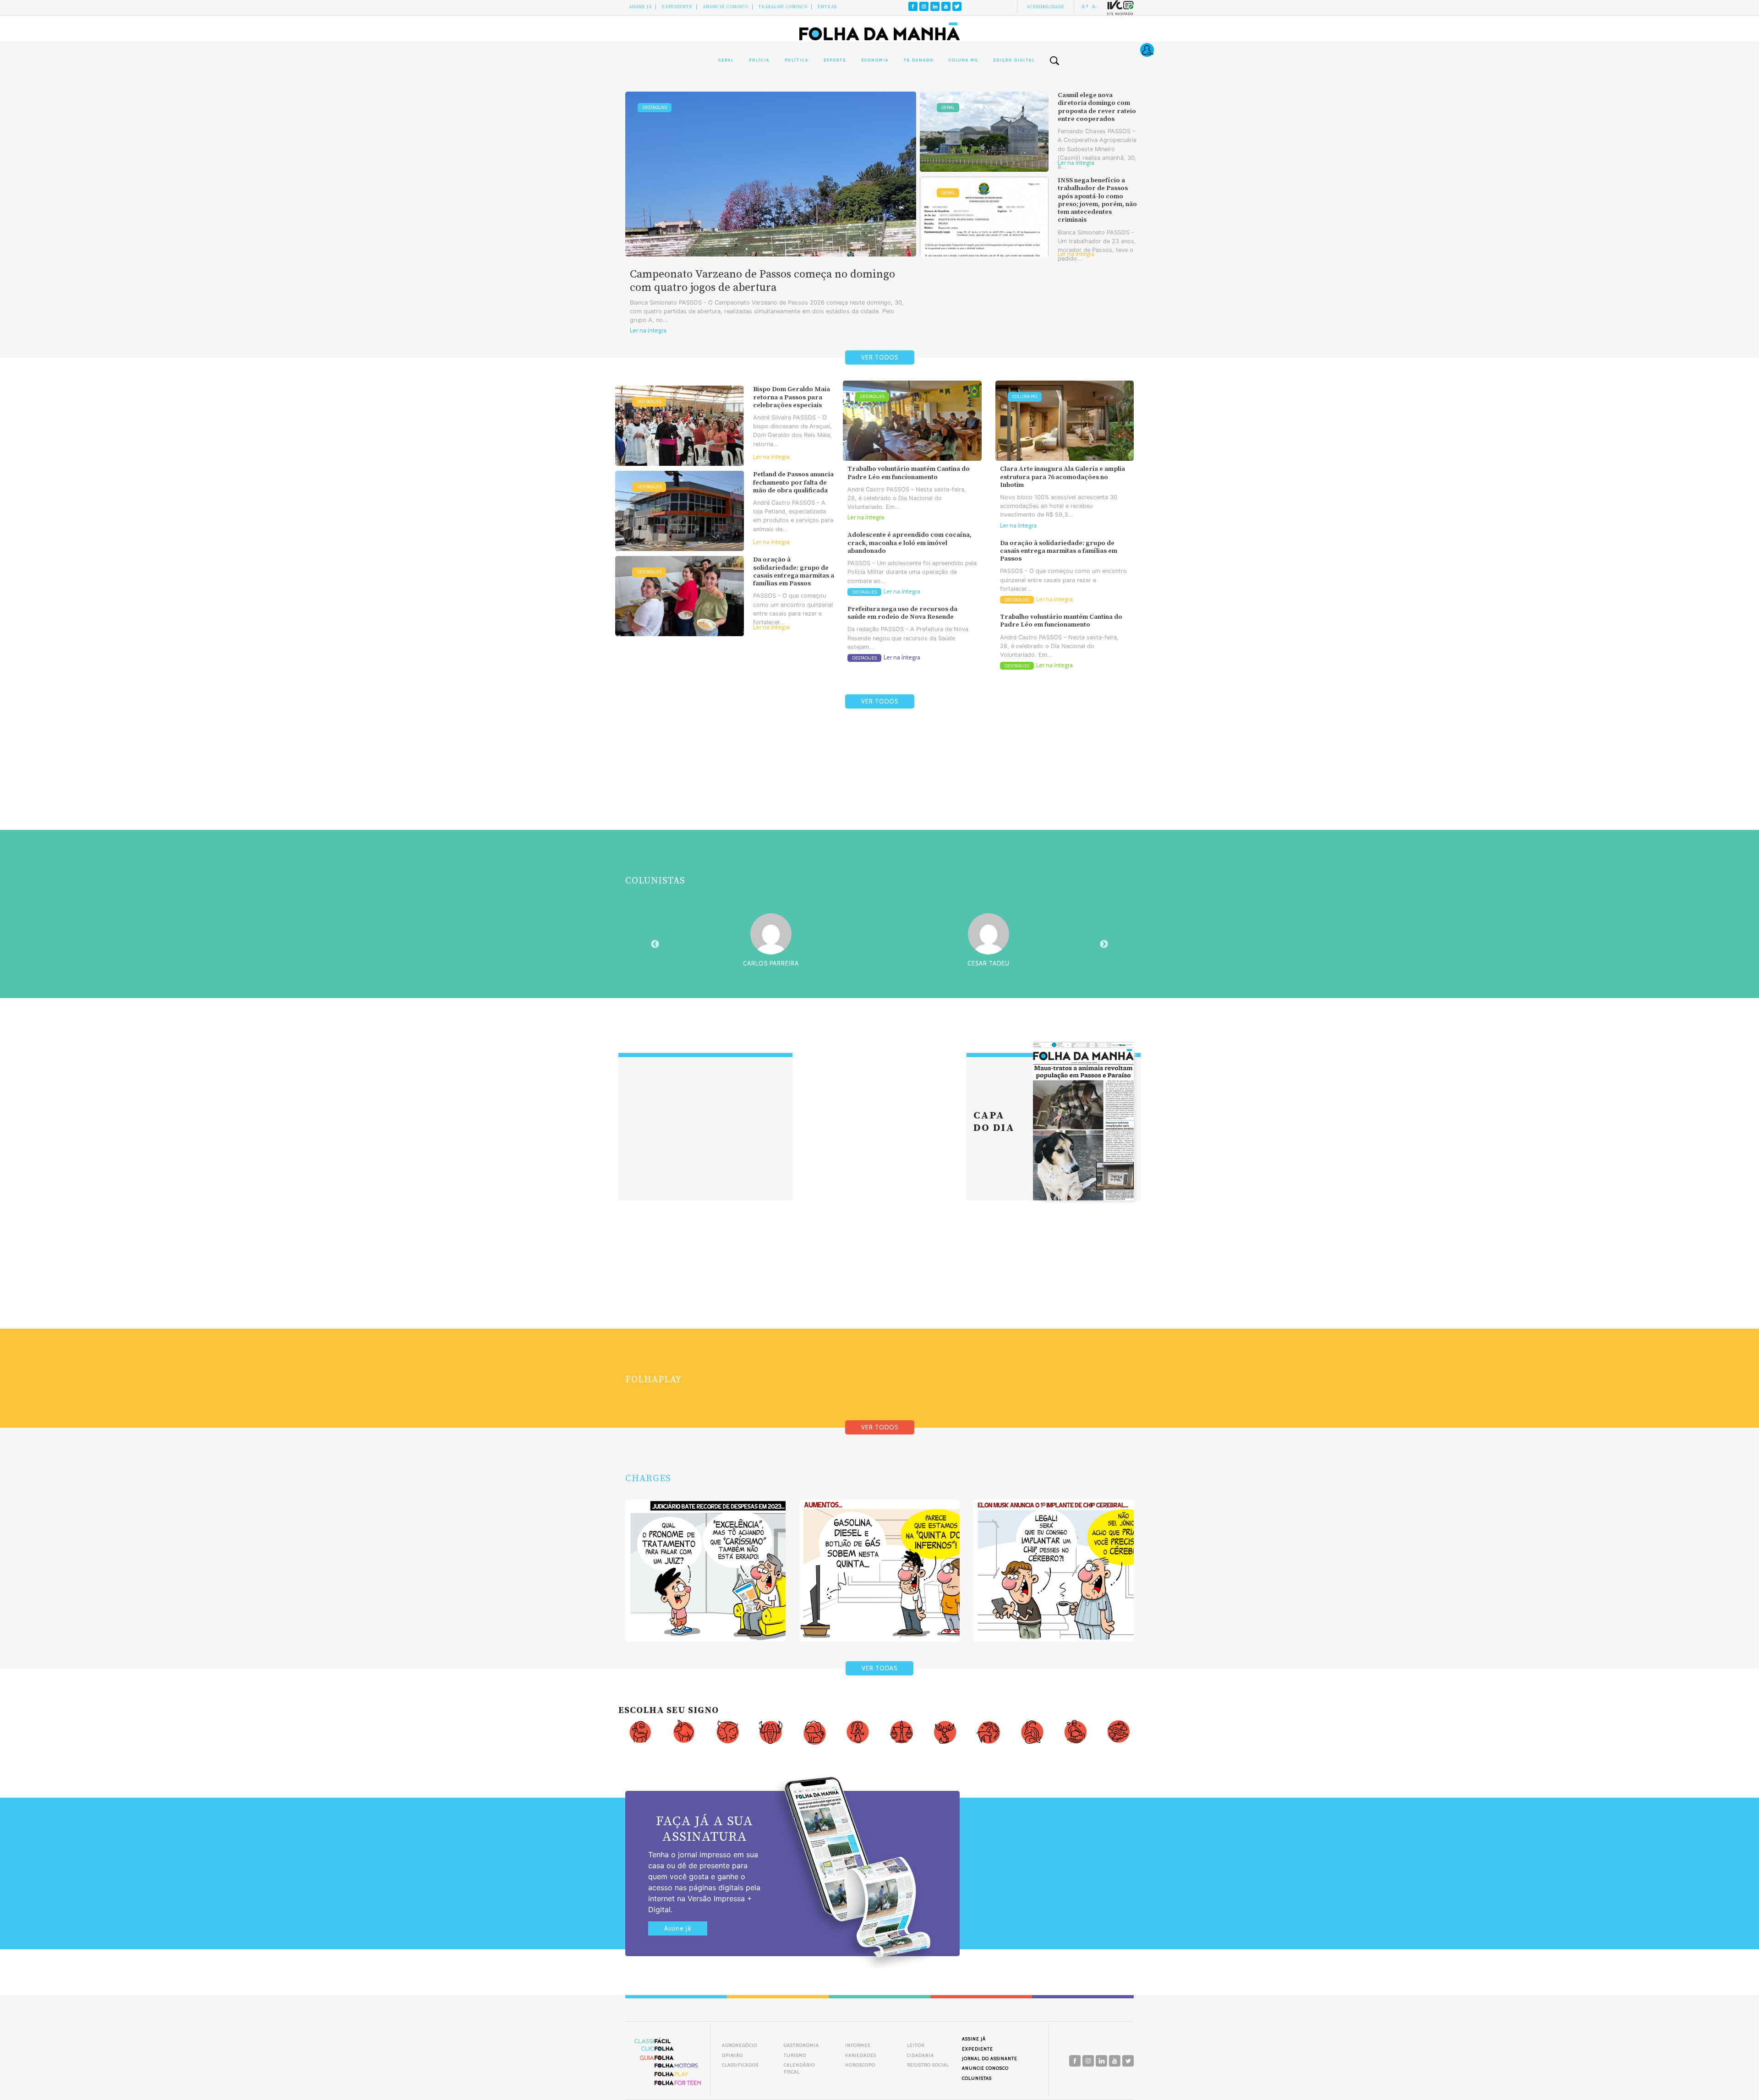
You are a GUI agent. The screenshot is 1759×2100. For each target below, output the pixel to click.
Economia (875, 60)
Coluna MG (963, 60)
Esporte (835, 60)
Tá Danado (919, 60)
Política (797, 60)
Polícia (759, 60)
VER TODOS (880, 357)
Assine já (678, 1928)
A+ (1085, 6)
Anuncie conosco (726, 7)
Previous (655, 944)
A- (1095, 6)
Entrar (828, 7)
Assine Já (640, 7)
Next (1104, 944)
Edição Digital (1014, 60)
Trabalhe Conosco (783, 7)
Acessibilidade (1046, 7)
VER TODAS (879, 1668)
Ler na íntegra (648, 330)
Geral (726, 60)
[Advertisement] (879, 791)
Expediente (677, 7)
